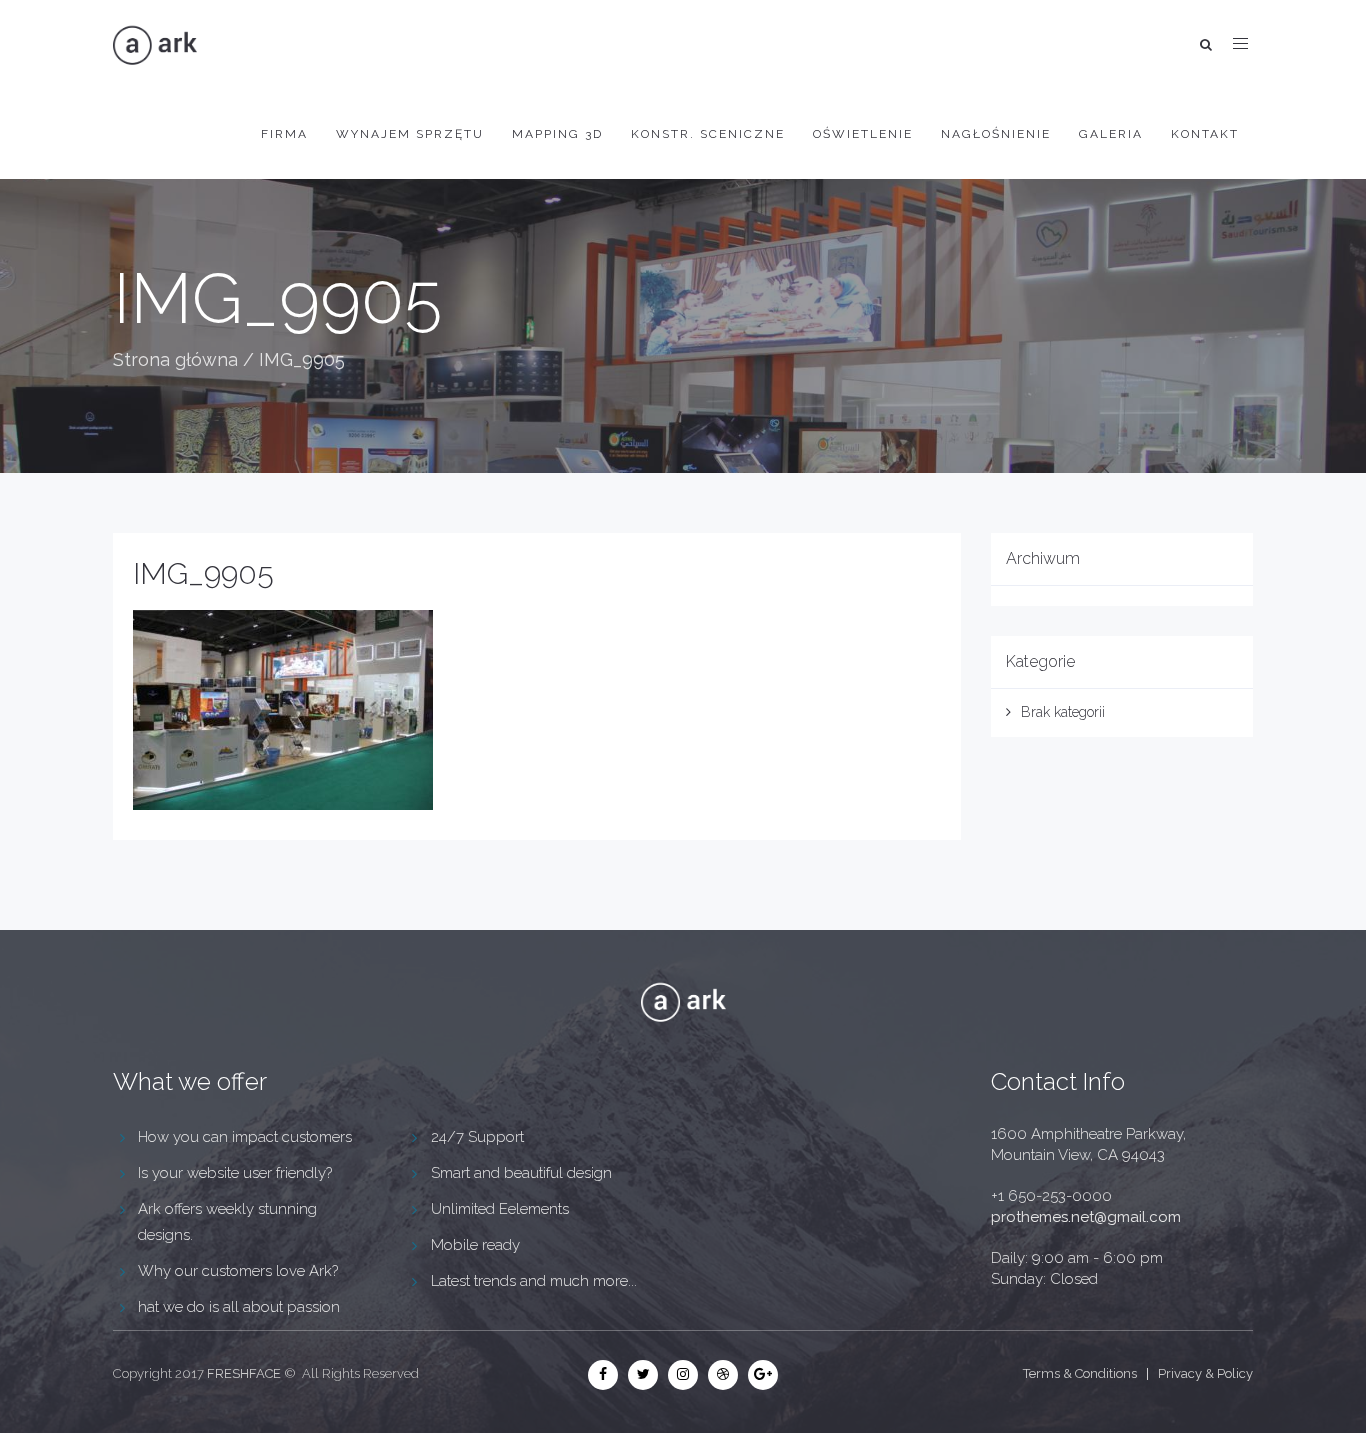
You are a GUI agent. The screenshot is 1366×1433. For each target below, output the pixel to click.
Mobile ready (475, 1245)
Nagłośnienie (996, 134)
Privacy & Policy (1205, 1373)
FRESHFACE (244, 1373)
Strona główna (175, 359)
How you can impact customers (245, 1137)
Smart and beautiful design (521, 1173)
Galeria (1111, 134)
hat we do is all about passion (239, 1307)
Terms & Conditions (1080, 1373)
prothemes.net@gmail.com (1086, 1217)
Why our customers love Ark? (238, 1271)
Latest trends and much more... (534, 1281)
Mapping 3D (557, 134)
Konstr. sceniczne (708, 134)
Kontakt (1205, 134)
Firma (284, 134)
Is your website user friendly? (235, 1173)
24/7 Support (477, 1137)
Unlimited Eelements (500, 1209)
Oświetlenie (863, 134)
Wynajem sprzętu (410, 134)
